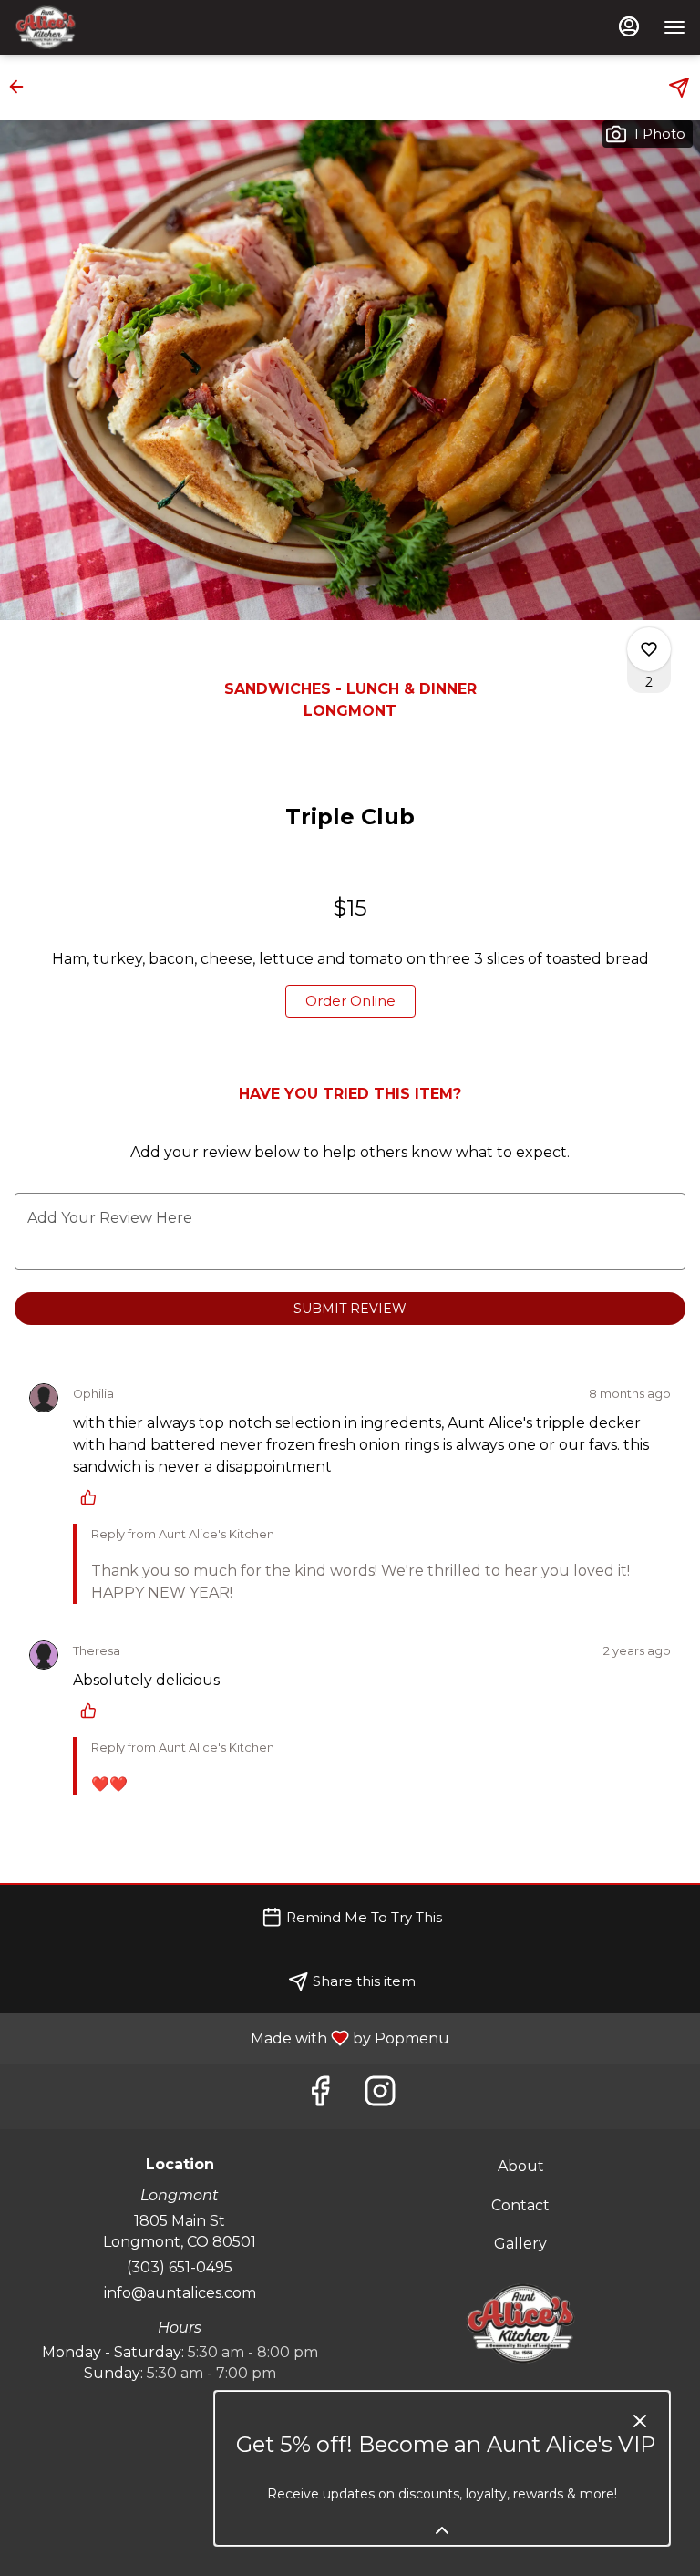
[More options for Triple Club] (649, 649)
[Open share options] (679, 88)
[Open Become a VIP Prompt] (442, 2530)
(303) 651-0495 (180, 2267)
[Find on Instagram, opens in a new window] (380, 2096)
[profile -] (629, 26)
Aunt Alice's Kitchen (520, 2323)
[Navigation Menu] (674, 27)
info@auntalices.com (180, 2293)
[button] (22, 87)
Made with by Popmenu (232, 2038)
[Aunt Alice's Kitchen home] (97, 27)
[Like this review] (93, 1497)
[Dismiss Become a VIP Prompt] (640, 2421)
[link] (350, 1001)
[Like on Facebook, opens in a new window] (320, 2096)
